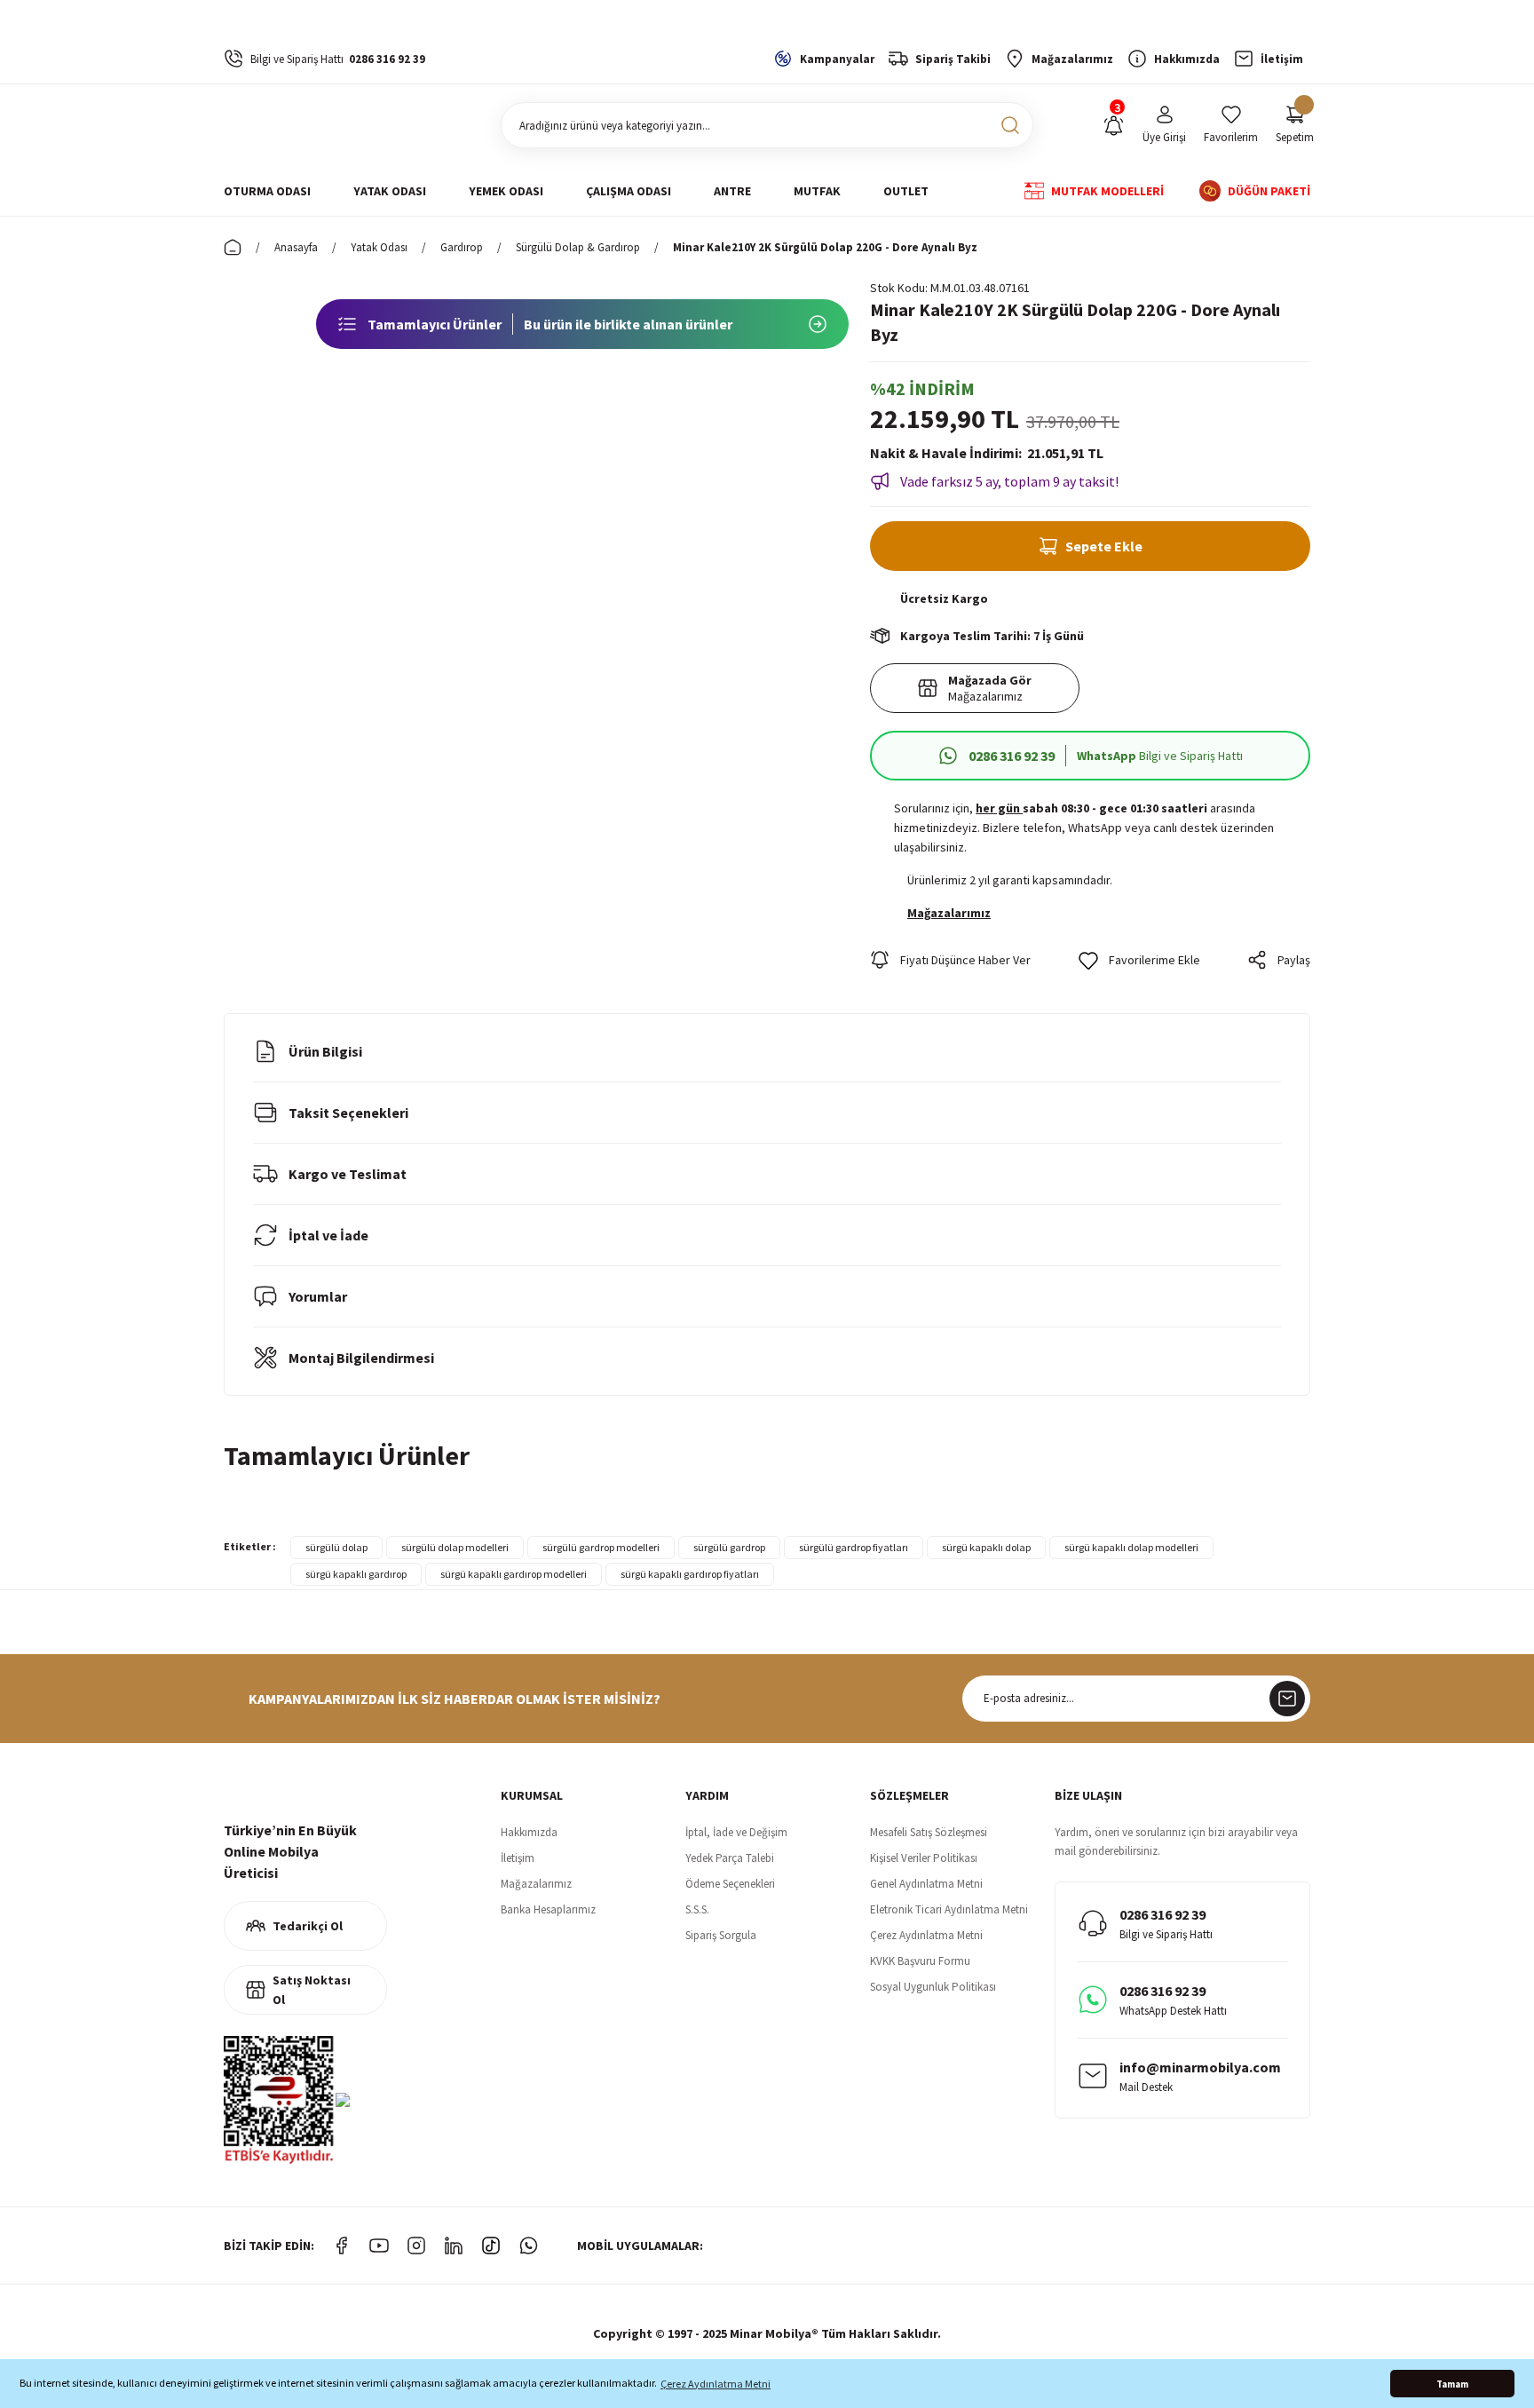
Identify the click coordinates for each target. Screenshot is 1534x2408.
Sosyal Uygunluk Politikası (933, 1987)
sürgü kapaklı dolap (986, 1547)
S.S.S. (697, 1909)
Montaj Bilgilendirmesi (361, 1358)
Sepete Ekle (1104, 546)
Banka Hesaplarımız (548, 1909)
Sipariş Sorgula (721, 1935)
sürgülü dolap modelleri (455, 1547)
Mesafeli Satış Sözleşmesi (929, 1832)
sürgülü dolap (336, 1547)
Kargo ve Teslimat (348, 1174)
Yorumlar (318, 1296)
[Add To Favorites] (1139, 960)
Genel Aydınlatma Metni (926, 1884)
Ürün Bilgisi (325, 1051)
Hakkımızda (529, 1832)
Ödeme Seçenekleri (730, 1884)
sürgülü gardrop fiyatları (854, 1547)
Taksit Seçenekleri (348, 1113)
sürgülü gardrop (729, 1547)
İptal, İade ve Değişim (736, 1832)
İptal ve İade (328, 1235)
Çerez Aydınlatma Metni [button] (716, 2384)
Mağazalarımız (536, 1884)
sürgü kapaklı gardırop (356, 1574)
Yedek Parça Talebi (730, 1858)
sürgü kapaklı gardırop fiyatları (690, 1574)
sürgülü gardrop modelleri (601, 1547)
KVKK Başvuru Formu (920, 1961)
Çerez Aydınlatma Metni (926, 1935)
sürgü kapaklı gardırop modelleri (514, 1574)
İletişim (518, 1858)
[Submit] (1287, 1699)
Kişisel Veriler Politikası (924, 1858)
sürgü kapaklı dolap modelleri (1131, 1547)
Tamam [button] (1452, 2384)
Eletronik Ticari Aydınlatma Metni (949, 1909)
